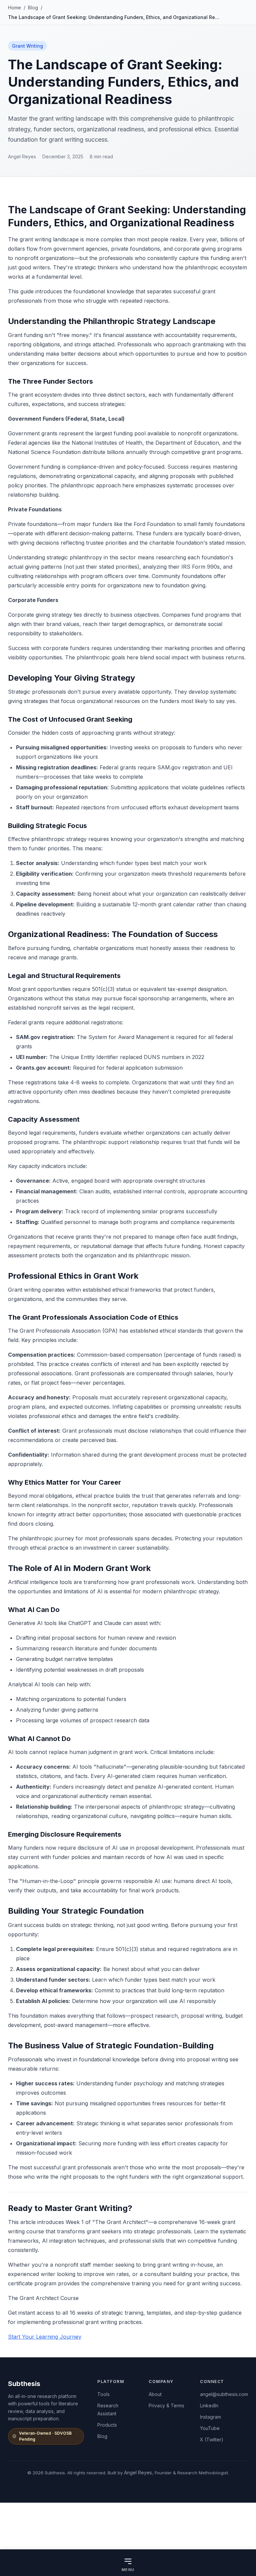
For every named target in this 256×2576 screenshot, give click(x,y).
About (155, 2394)
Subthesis (24, 2384)
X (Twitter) (212, 2439)
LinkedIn (209, 2405)
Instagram (210, 2417)
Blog (33, 7)
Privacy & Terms (166, 2405)
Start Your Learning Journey (45, 2337)
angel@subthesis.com (224, 2394)
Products (107, 2425)
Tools (103, 2394)
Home (14, 7)
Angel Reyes (138, 2472)
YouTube (210, 2428)
